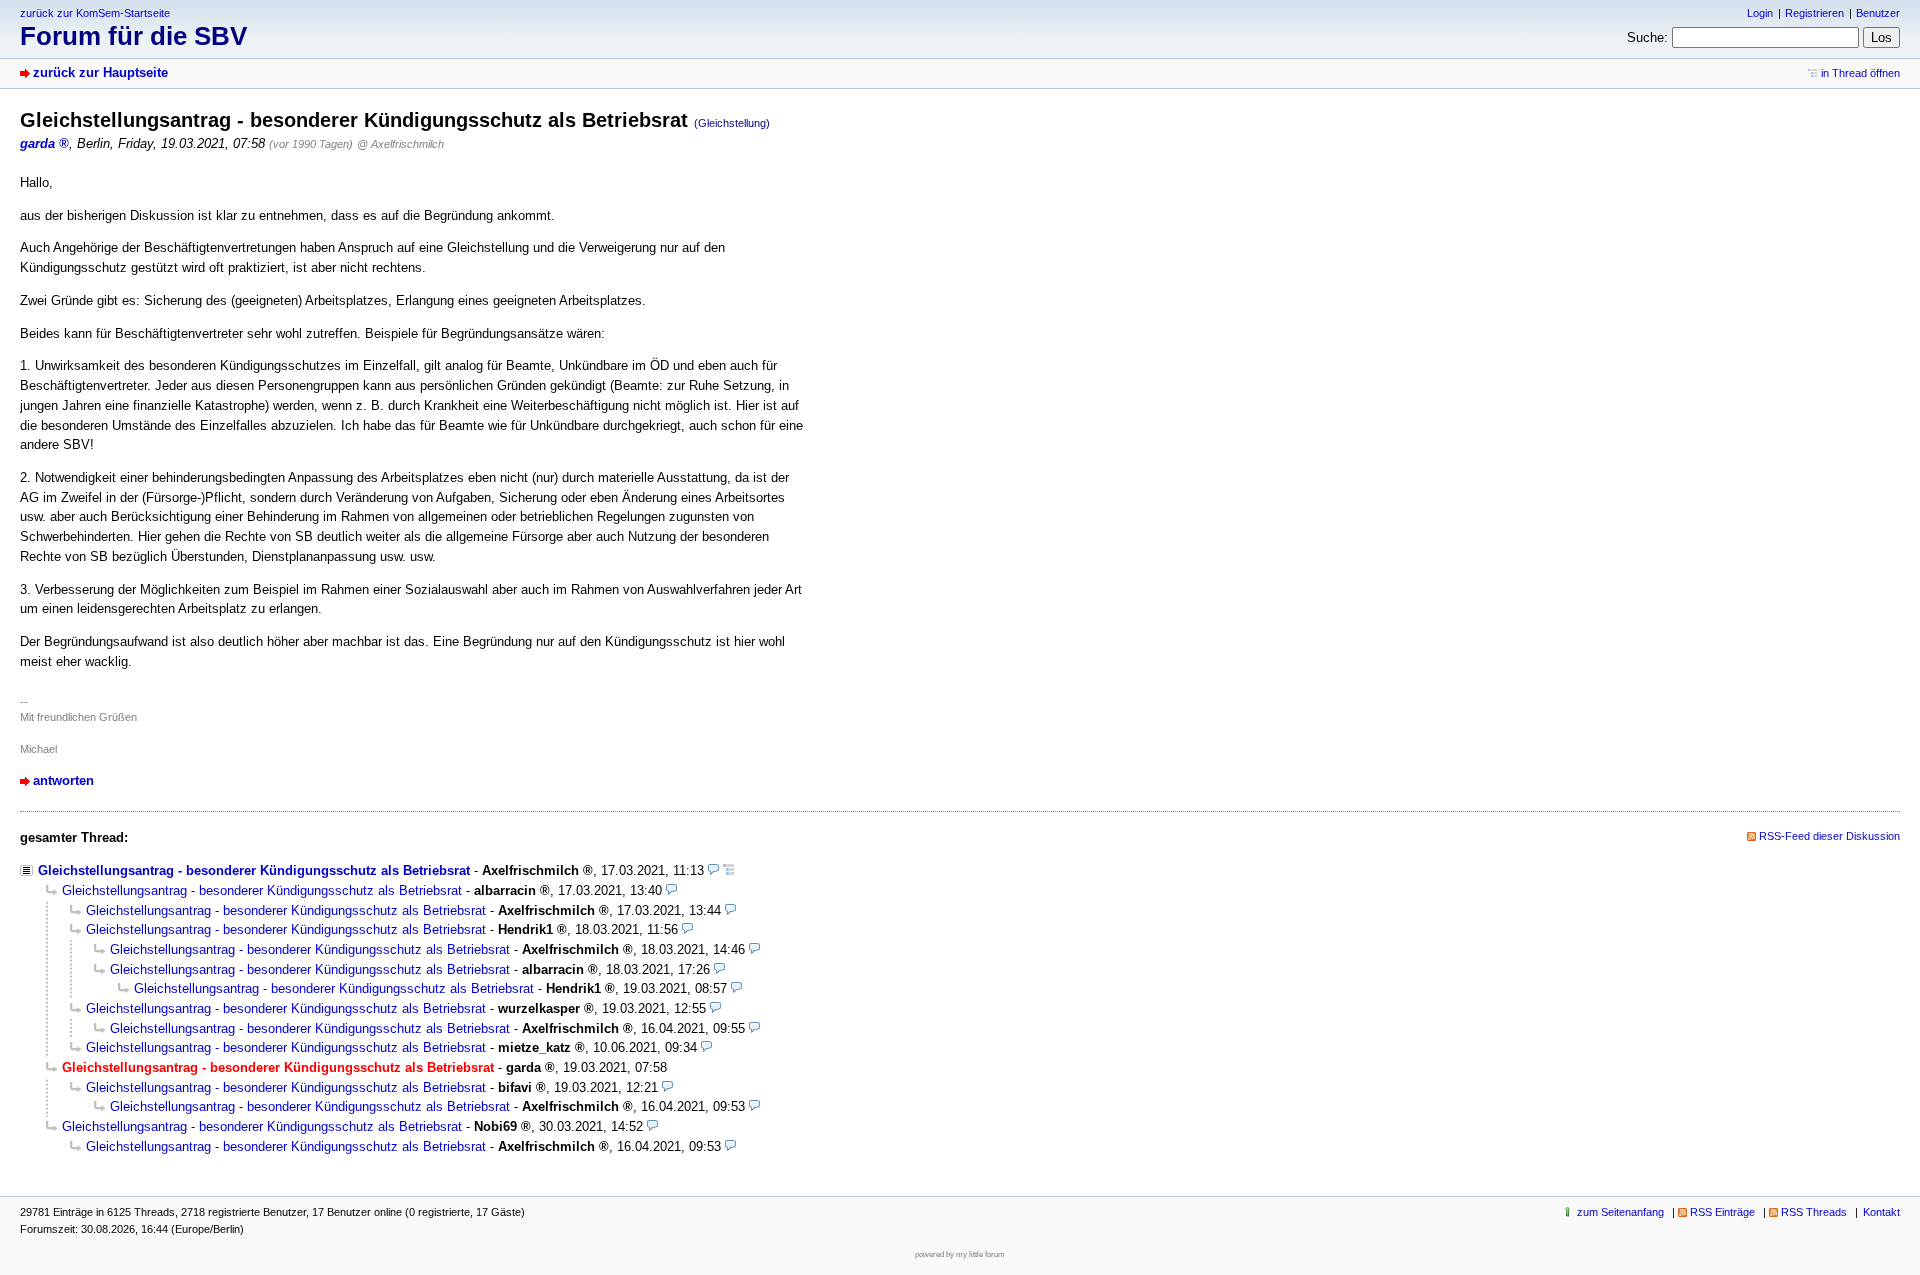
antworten (63, 780)
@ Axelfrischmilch (400, 144)
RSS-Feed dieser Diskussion (1829, 836)
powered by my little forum (960, 1254)
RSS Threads (1814, 1212)
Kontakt (1881, 1212)
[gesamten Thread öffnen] (728, 870)
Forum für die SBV (133, 36)
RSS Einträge (1722, 1212)
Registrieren (1814, 13)
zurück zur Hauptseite (100, 72)
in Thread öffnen (1860, 73)
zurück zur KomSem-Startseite (95, 13)
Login (1760, 13)
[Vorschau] (713, 870)
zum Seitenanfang (1620, 1212)
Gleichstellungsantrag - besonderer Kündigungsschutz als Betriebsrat (254, 870)
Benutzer (1878, 13)
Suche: (1647, 37)
